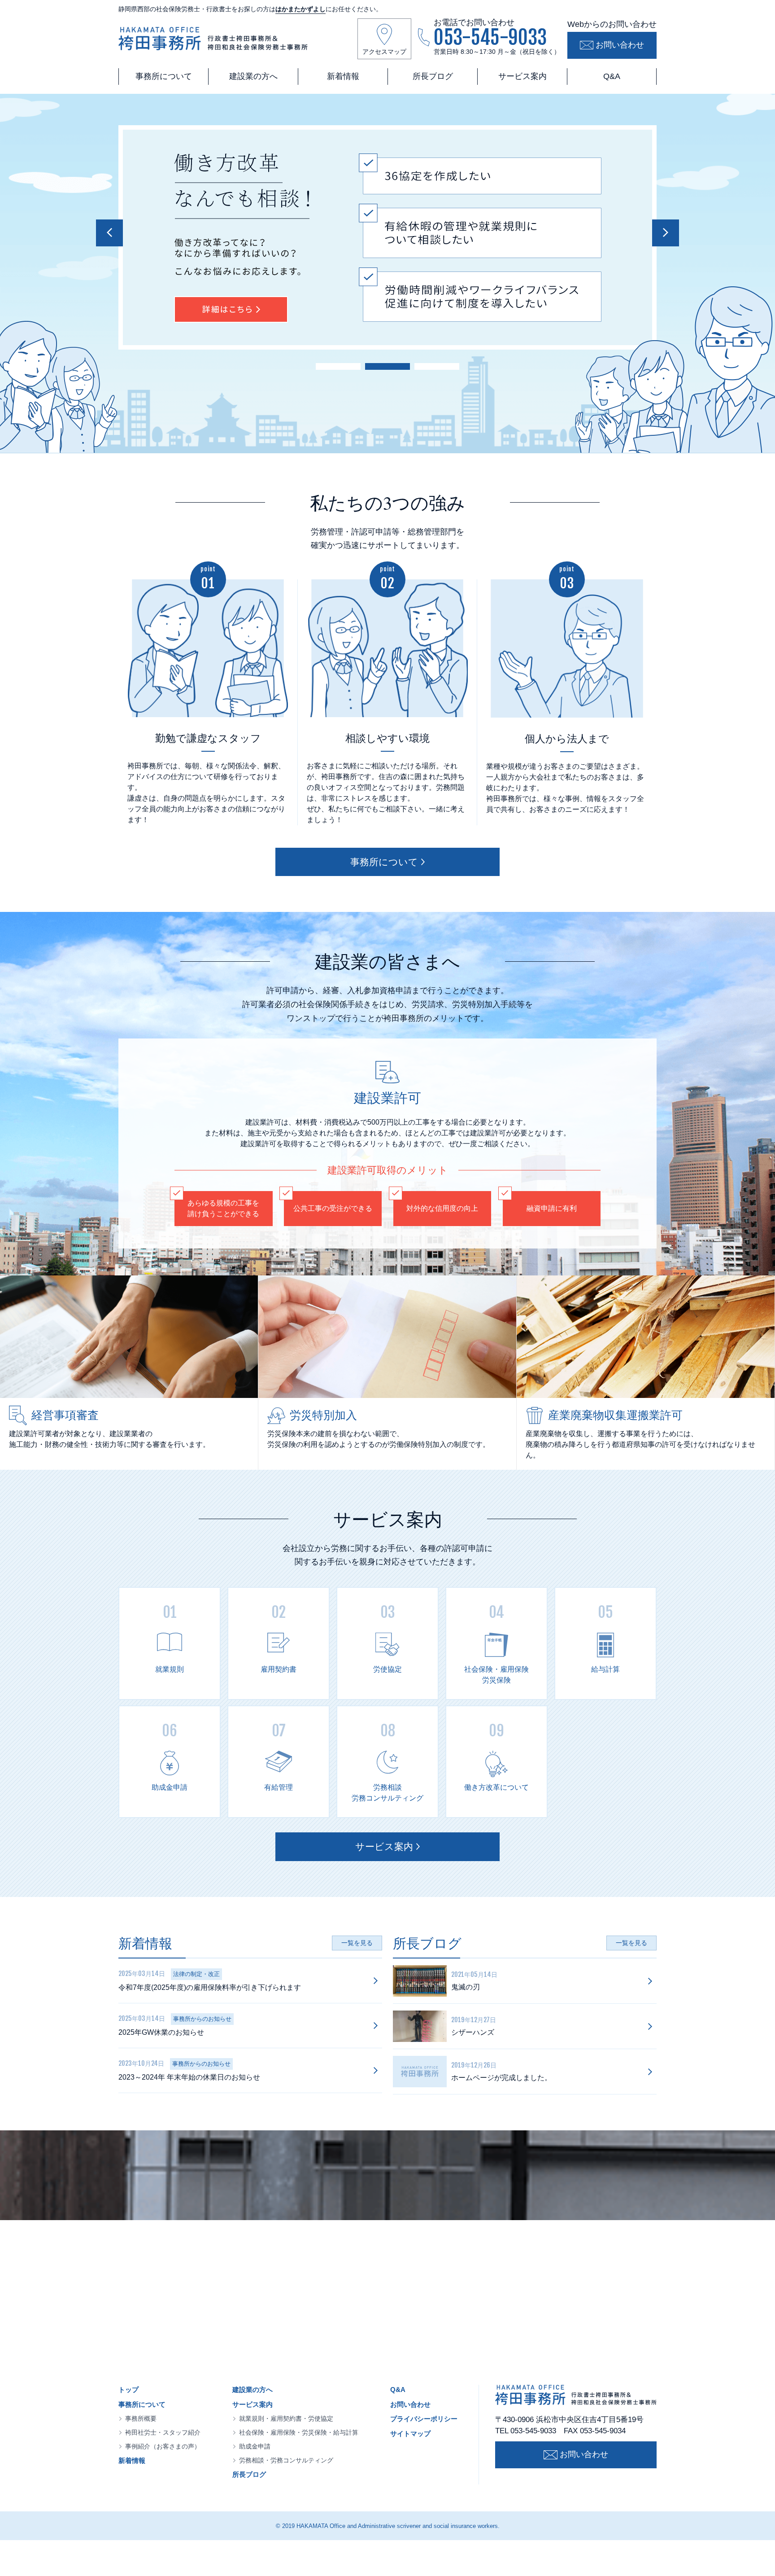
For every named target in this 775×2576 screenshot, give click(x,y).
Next (666, 233)
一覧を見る (357, 1943)
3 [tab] (437, 365)
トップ (128, 2390)
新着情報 (343, 76)
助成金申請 (255, 2446)
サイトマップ (410, 2434)
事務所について (164, 76)
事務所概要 (141, 2418)
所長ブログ (433, 76)
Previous (109, 233)
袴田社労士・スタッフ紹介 (163, 2432)
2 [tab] (387, 365)
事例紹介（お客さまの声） (163, 2446)
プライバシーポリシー (424, 2419)
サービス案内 (522, 76)
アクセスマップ (384, 52)
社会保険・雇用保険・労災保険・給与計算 (299, 2432)
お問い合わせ (620, 45)
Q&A (612, 76)
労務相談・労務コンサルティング (286, 2460)
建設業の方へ (253, 76)
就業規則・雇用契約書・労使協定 (286, 2418)
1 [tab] (338, 365)
